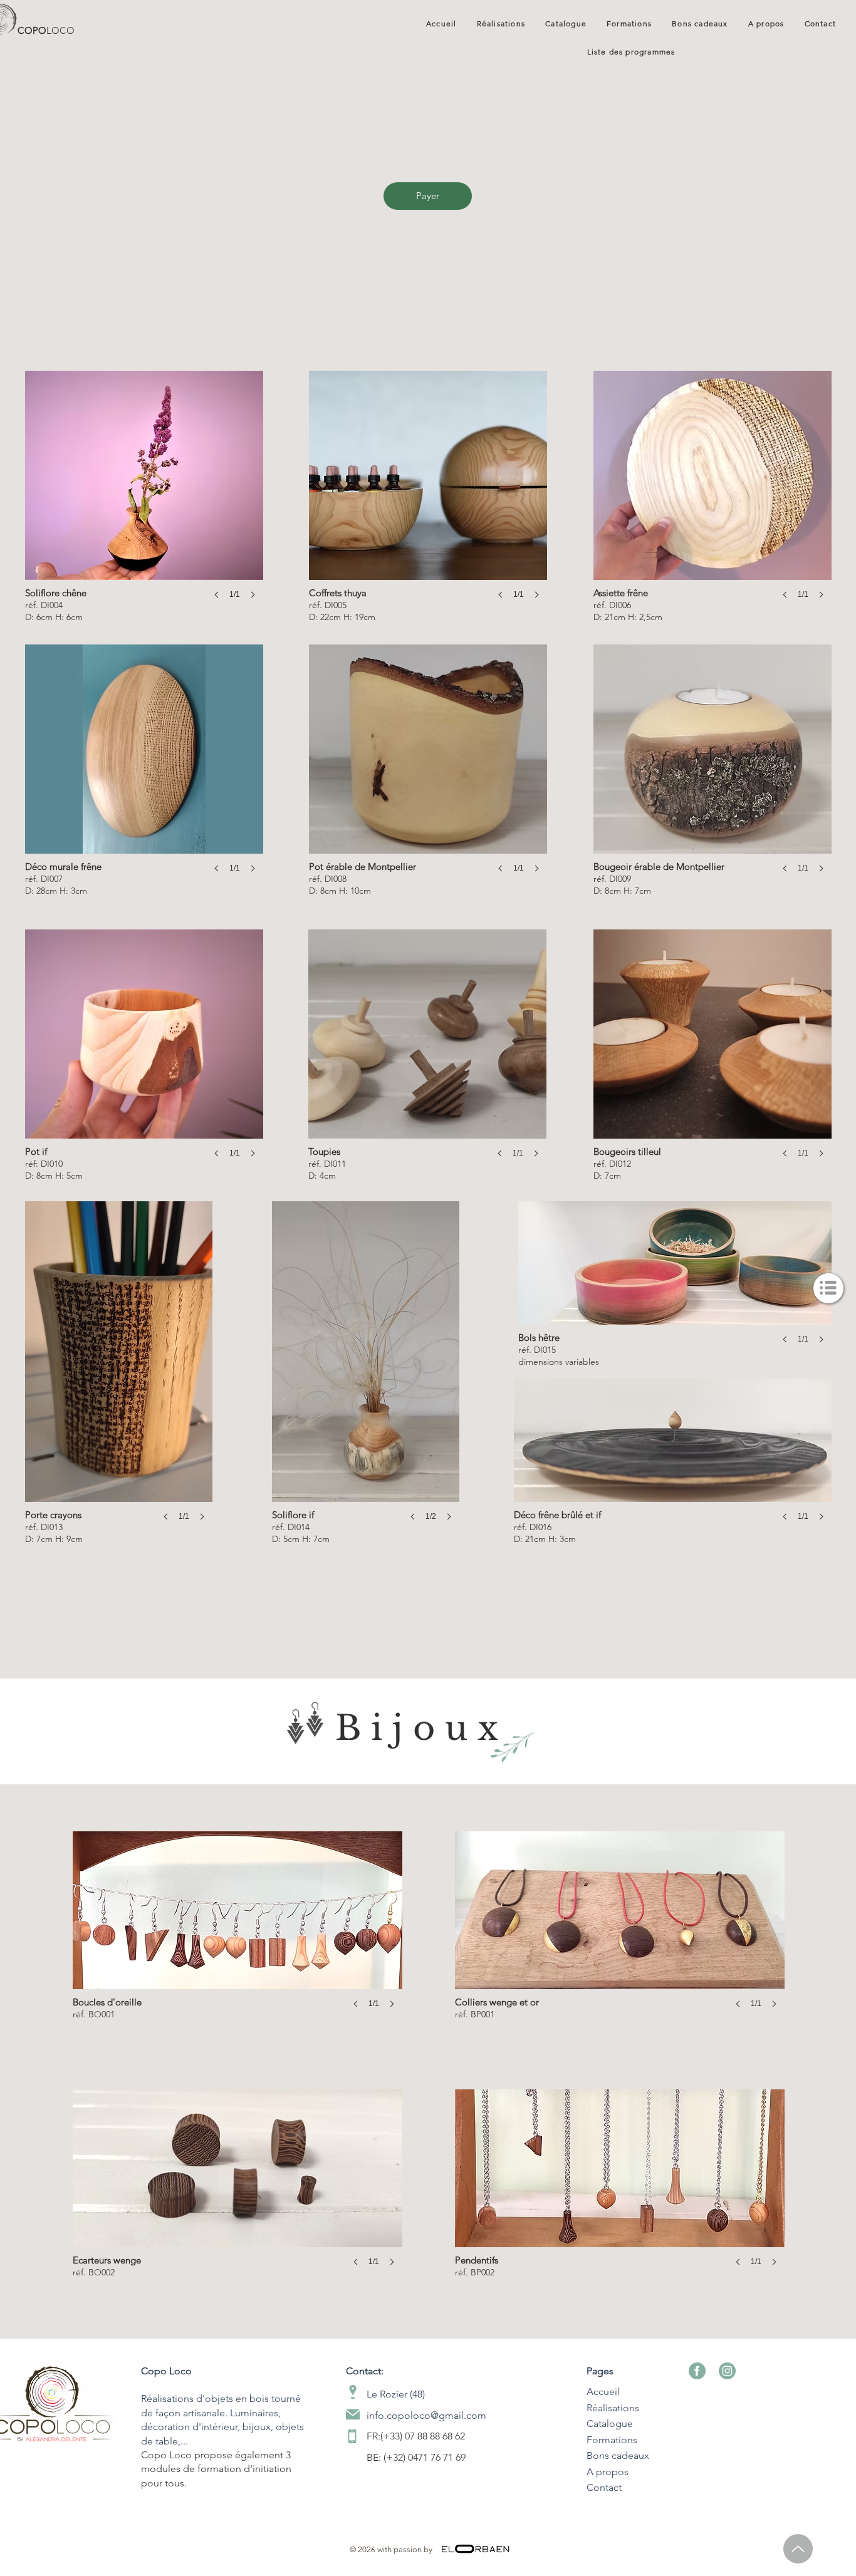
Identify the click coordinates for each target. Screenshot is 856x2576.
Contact (604, 2487)
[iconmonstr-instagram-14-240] (727, 2371)
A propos (608, 2472)
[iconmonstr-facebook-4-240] (697, 2371)
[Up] (798, 2549)
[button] (828, 1288)
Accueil (603, 2392)
